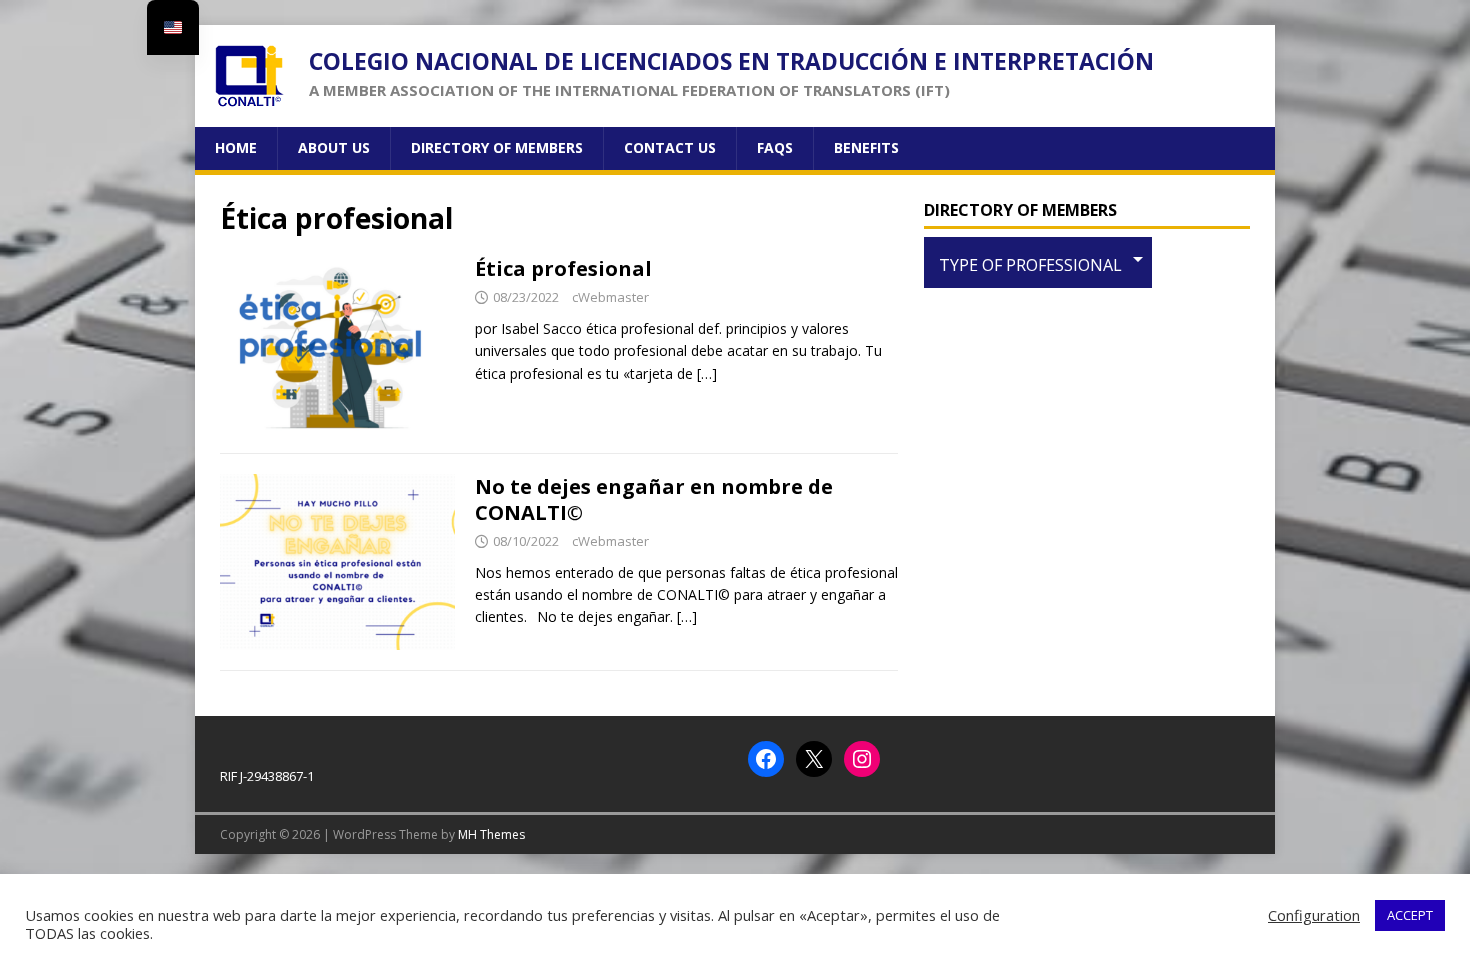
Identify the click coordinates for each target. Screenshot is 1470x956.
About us (334, 147)
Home (236, 147)
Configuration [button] (1314, 915)
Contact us (670, 147)
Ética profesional (563, 268)
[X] (814, 759)
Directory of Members (497, 147)
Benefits (866, 147)
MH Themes (491, 834)
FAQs (775, 147)
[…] (707, 373)
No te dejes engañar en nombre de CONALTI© (654, 499)
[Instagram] (862, 759)
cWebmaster (610, 297)
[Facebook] (766, 759)
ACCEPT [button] (1410, 915)
